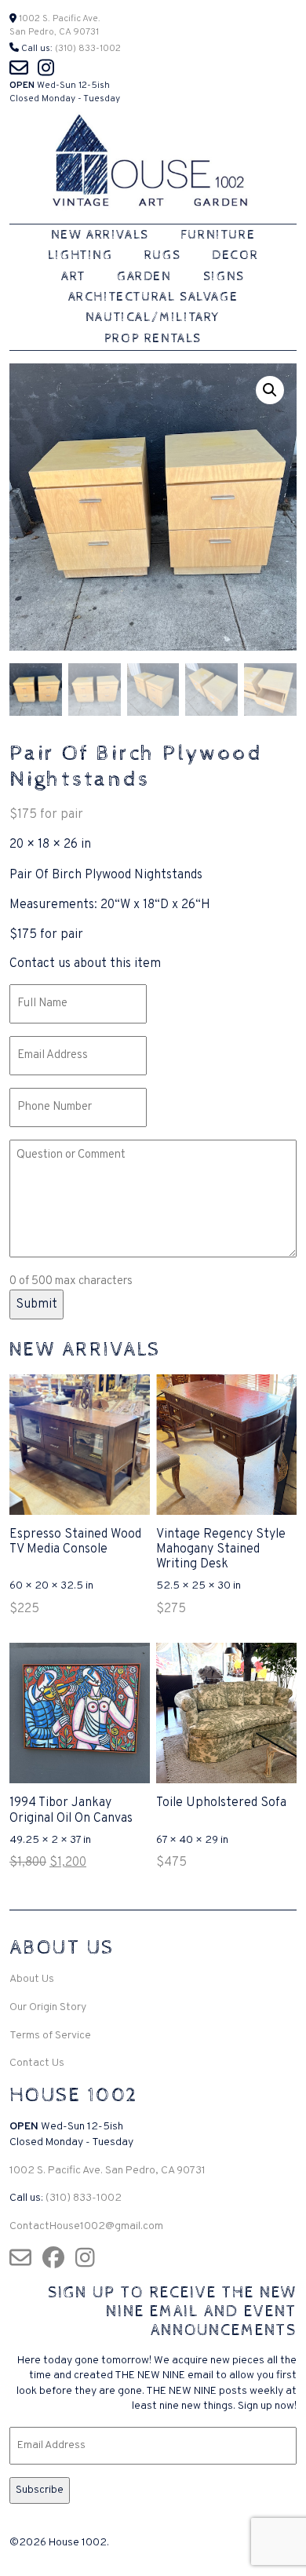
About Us (32, 1979)
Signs (224, 277)
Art (73, 277)
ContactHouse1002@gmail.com (86, 2226)
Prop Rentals (153, 339)
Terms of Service (50, 2036)
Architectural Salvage (153, 297)
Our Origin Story (48, 2007)
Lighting (80, 255)
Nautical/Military (153, 317)
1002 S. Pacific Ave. (58, 19)
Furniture (218, 235)
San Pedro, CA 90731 (54, 32)
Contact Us (37, 2063)
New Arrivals (100, 235)
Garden (144, 277)
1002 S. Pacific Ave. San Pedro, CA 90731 (107, 2171)
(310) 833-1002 (88, 49)
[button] (270, 390)
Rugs (162, 255)
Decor (235, 255)
